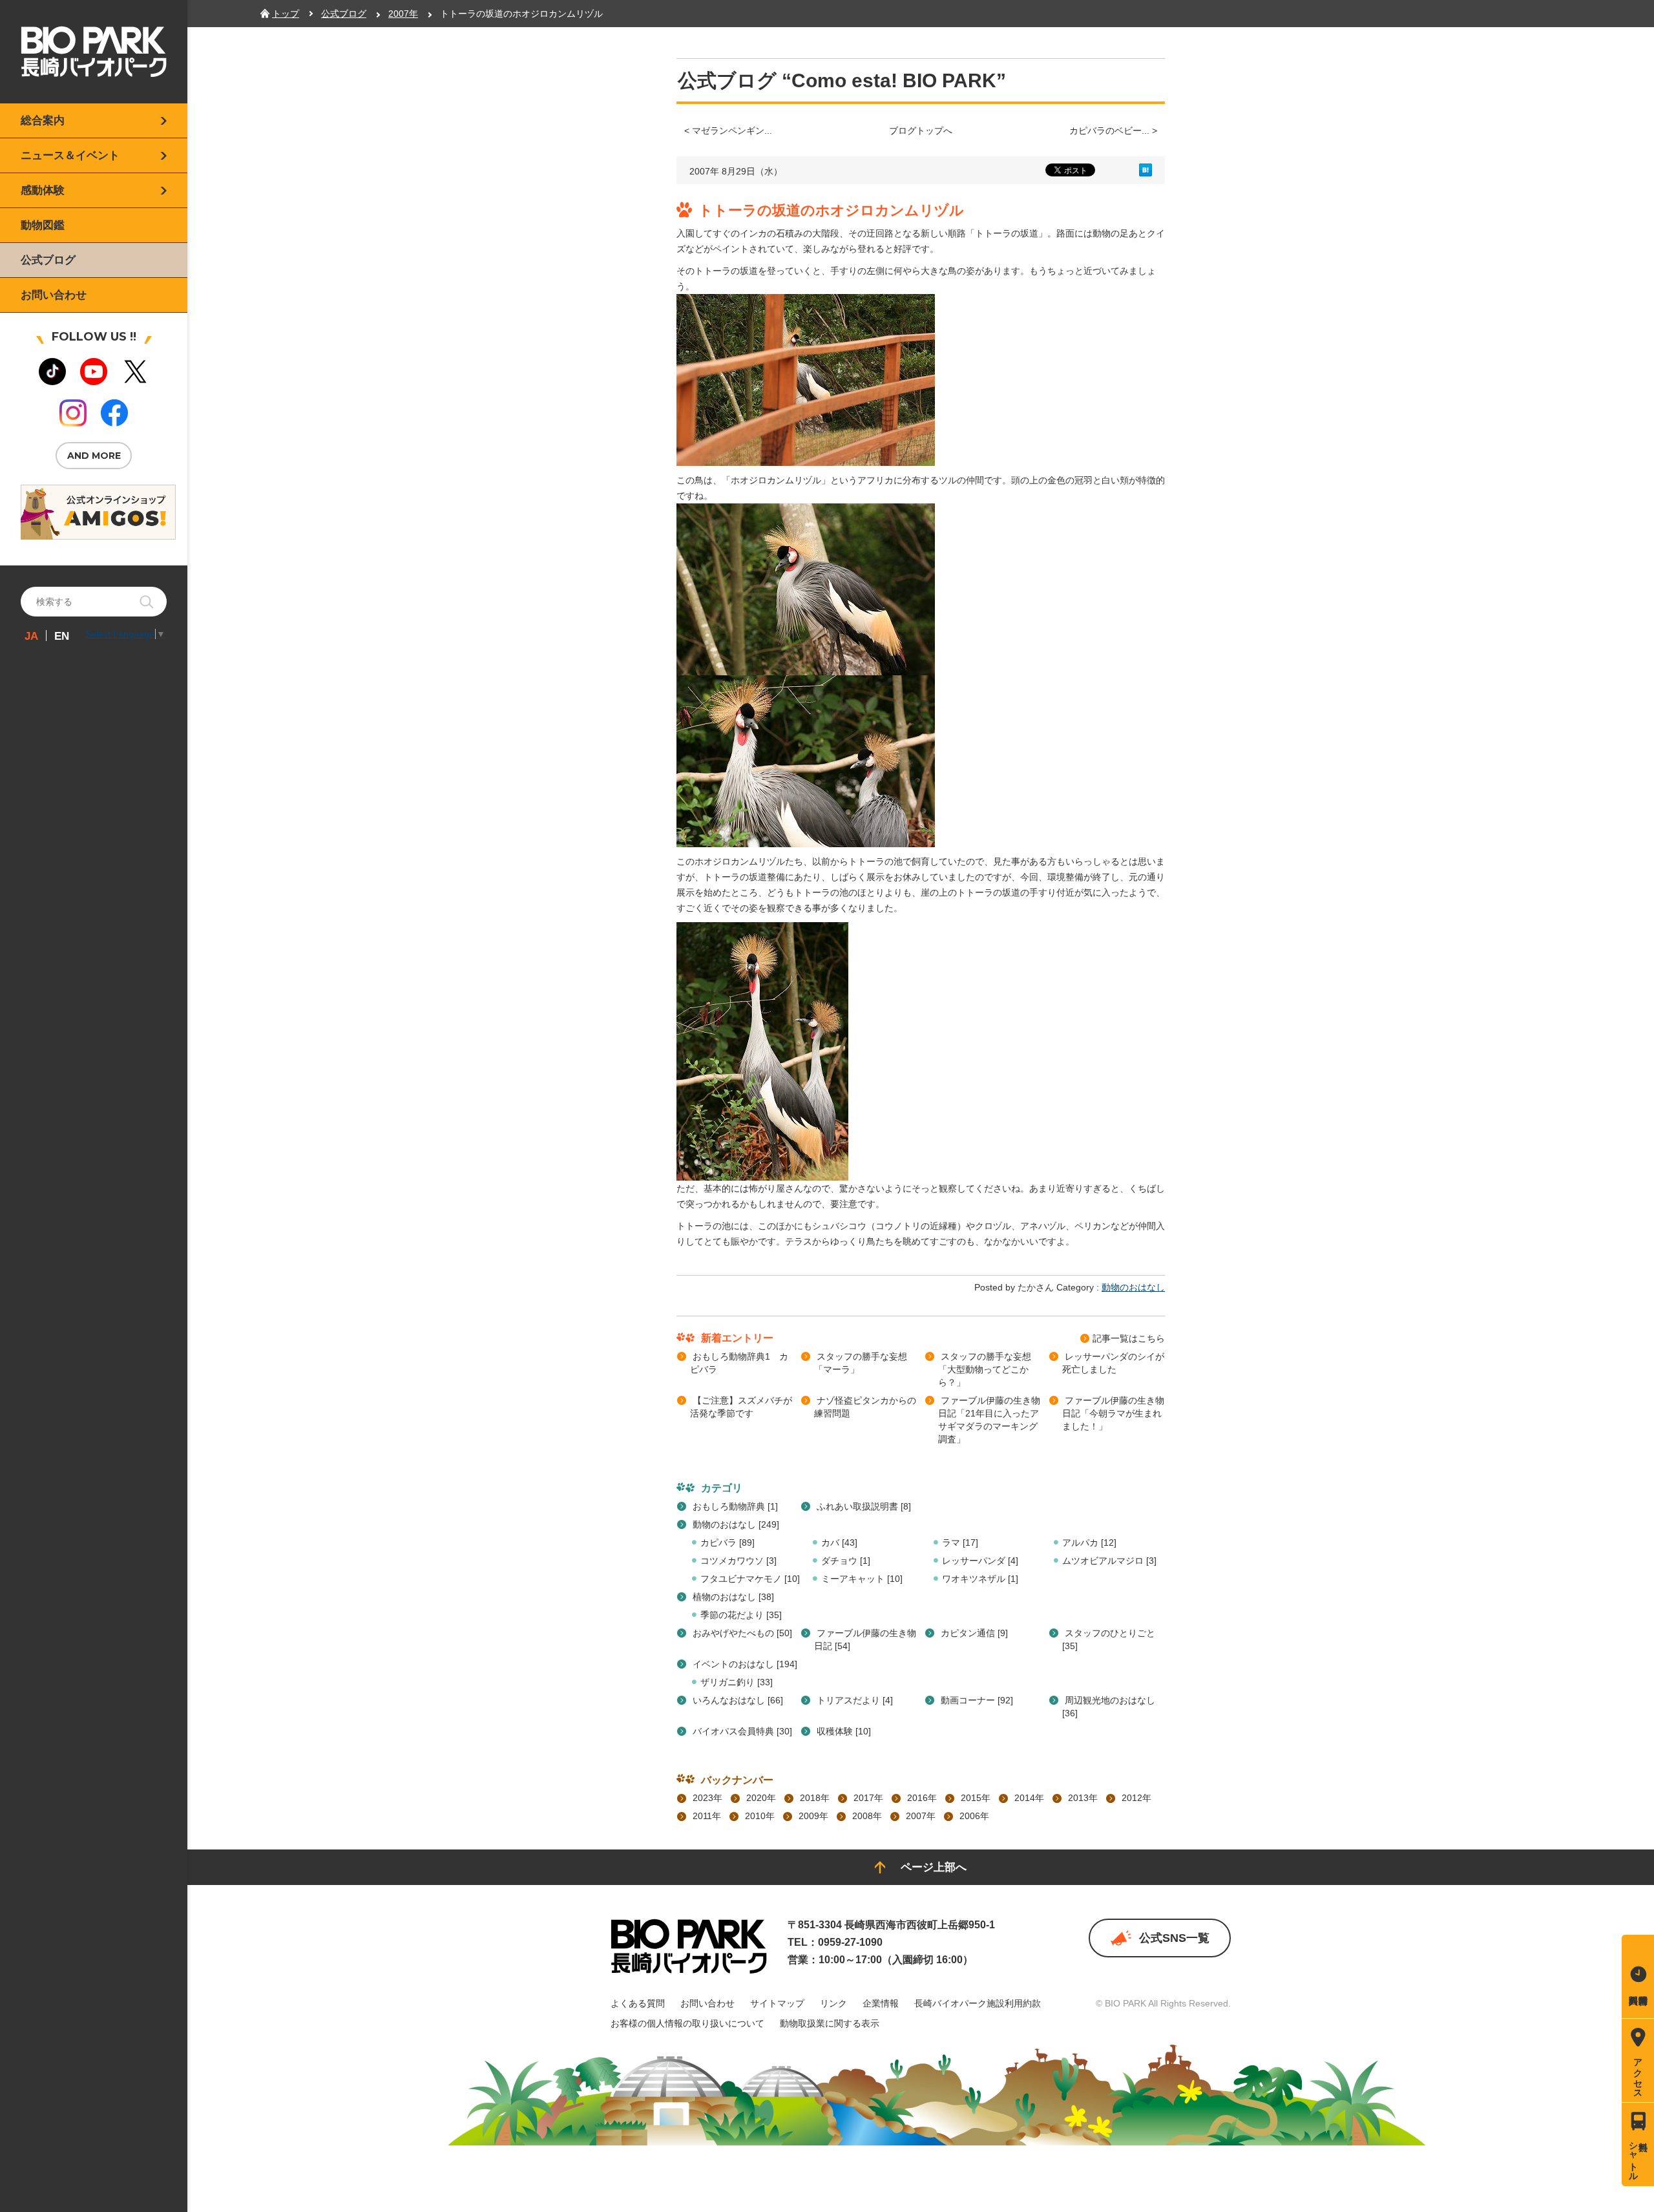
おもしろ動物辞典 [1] (735, 1506)
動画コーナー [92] (977, 1700)
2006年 (974, 1816)
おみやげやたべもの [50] (742, 1633)
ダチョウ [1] (846, 1561)
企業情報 (881, 2003)
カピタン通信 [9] (974, 1633)
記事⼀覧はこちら (1129, 1338)
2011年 (707, 1816)
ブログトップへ (921, 131)
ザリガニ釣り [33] (737, 1682)
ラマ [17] (960, 1543)
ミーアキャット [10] (862, 1579)
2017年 (868, 1798)
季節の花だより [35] (741, 1615)
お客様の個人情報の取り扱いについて (687, 2023)
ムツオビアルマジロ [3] (1109, 1561)
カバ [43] (839, 1543)
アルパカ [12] (1089, 1543)
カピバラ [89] (728, 1543)
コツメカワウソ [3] (738, 1561)
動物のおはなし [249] (736, 1524)
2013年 (1083, 1798)
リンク (833, 2003)
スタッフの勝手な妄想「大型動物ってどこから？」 (985, 1369)
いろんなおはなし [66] (738, 1700)
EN (62, 636)
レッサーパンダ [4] (980, 1561)
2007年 (921, 1816)
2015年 (976, 1798)
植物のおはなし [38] (733, 1597)
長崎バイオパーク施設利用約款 (978, 2003)
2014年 (1029, 1798)
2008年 (867, 1816)
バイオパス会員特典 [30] (742, 1731)
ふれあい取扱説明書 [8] (864, 1506)
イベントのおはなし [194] (745, 1664)
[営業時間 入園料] (1638, 1976)
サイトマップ (777, 2003)
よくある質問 (638, 2003)
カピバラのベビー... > (1113, 131)
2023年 (707, 1798)
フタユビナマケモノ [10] (750, 1579)
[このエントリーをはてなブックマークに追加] (1146, 173)
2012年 (1136, 1798)
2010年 (760, 1816)
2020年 (761, 1798)
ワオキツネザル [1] (980, 1579)
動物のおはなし (1133, 1287)
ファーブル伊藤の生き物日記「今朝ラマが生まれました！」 (1113, 1413)
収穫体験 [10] (844, 1731)
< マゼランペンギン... (728, 131)
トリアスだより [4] (855, 1700)
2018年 (815, 1798)
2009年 (813, 1816)
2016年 (922, 1798)
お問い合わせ (707, 2003)
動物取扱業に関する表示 (830, 2023)
